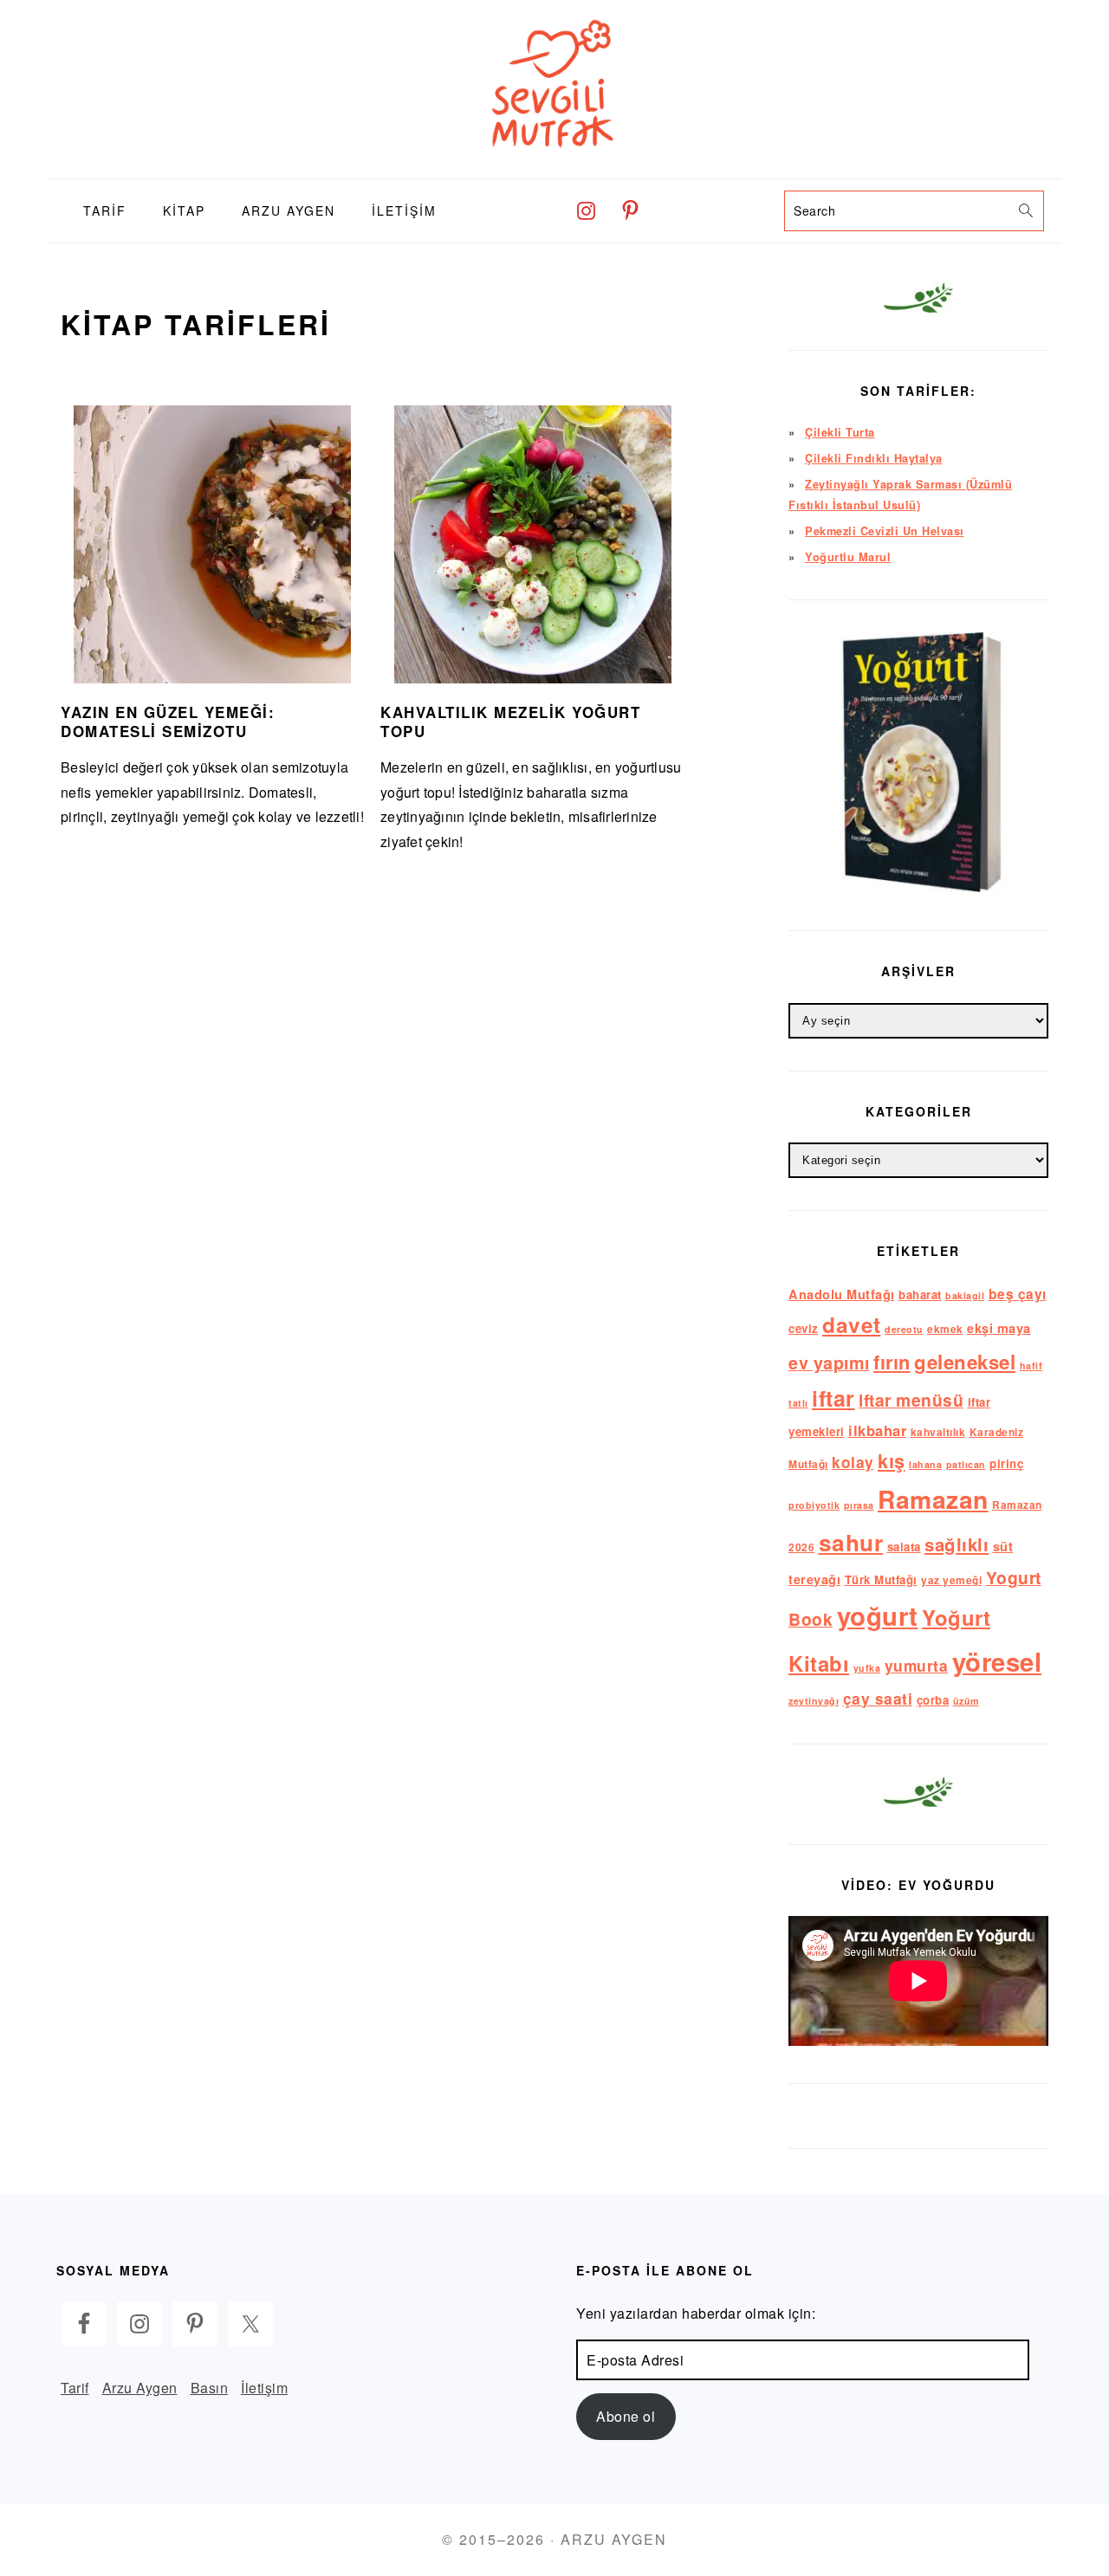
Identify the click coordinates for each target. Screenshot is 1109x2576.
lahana (925, 1464)
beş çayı (1018, 1294)
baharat (920, 1294)
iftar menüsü (911, 1400)
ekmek (945, 1329)
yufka (867, 1668)
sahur (851, 1542)
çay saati (878, 1698)
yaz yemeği (951, 1580)
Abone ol (626, 2416)
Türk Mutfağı (881, 1579)
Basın (210, 2388)
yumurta (917, 1665)
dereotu (904, 1329)
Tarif (75, 2388)
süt (1003, 1546)
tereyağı (814, 1579)
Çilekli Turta (840, 432)
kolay (853, 1462)
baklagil (965, 1295)
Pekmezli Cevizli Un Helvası (885, 531)
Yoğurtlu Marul (848, 557)
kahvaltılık (938, 1432)
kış (892, 1460)
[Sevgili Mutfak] (554, 165)
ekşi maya (999, 1328)
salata (904, 1547)
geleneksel (965, 1362)
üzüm (966, 1701)
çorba (933, 1700)
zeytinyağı (814, 1701)
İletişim (264, 2388)
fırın (892, 1362)
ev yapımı (829, 1362)
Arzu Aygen (140, 2388)
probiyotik (814, 1505)
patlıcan (966, 1464)
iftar (833, 1398)
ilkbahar (877, 1430)
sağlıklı (957, 1544)
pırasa (859, 1505)
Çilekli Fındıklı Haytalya (874, 458)
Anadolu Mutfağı (842, 1294)
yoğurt (878, 1615)
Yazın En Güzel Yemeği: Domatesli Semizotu (168, 722)
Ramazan (933, 1499)
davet (852, 1324)
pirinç (1006, 1463)
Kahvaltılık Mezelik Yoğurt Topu (510, 722)
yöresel (997, 1661)
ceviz (804, 1328)
